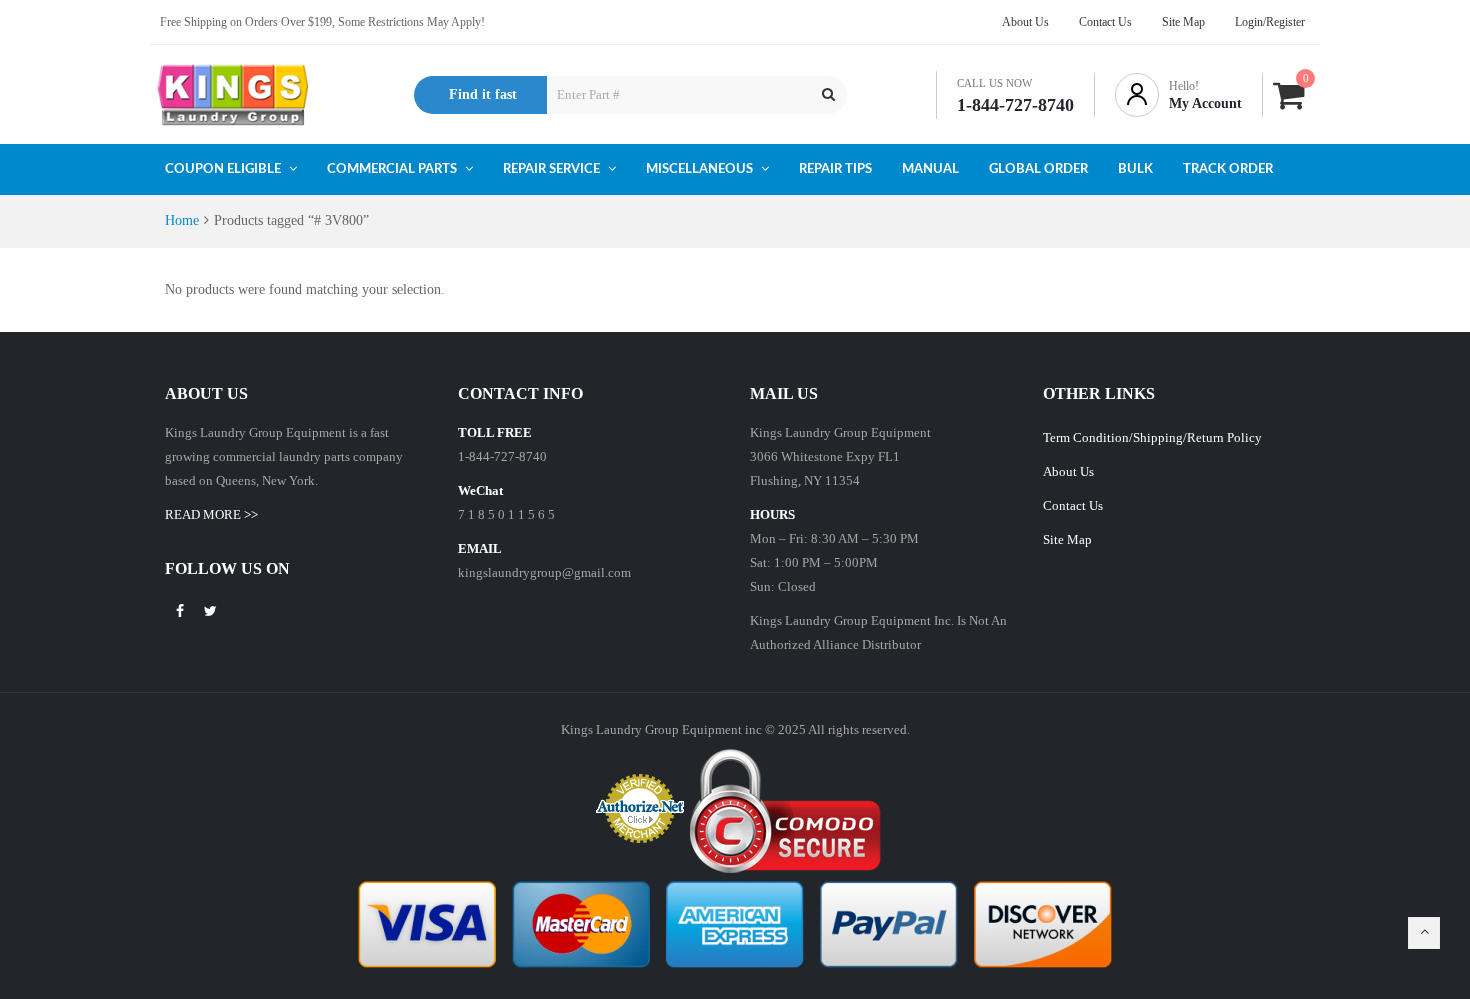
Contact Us (1073, 505)
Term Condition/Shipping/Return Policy (1152, 437)
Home (182, 220)
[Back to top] (1424, 933)
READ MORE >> (211, 514)
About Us (1068, 471)
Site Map (1067, 539)
